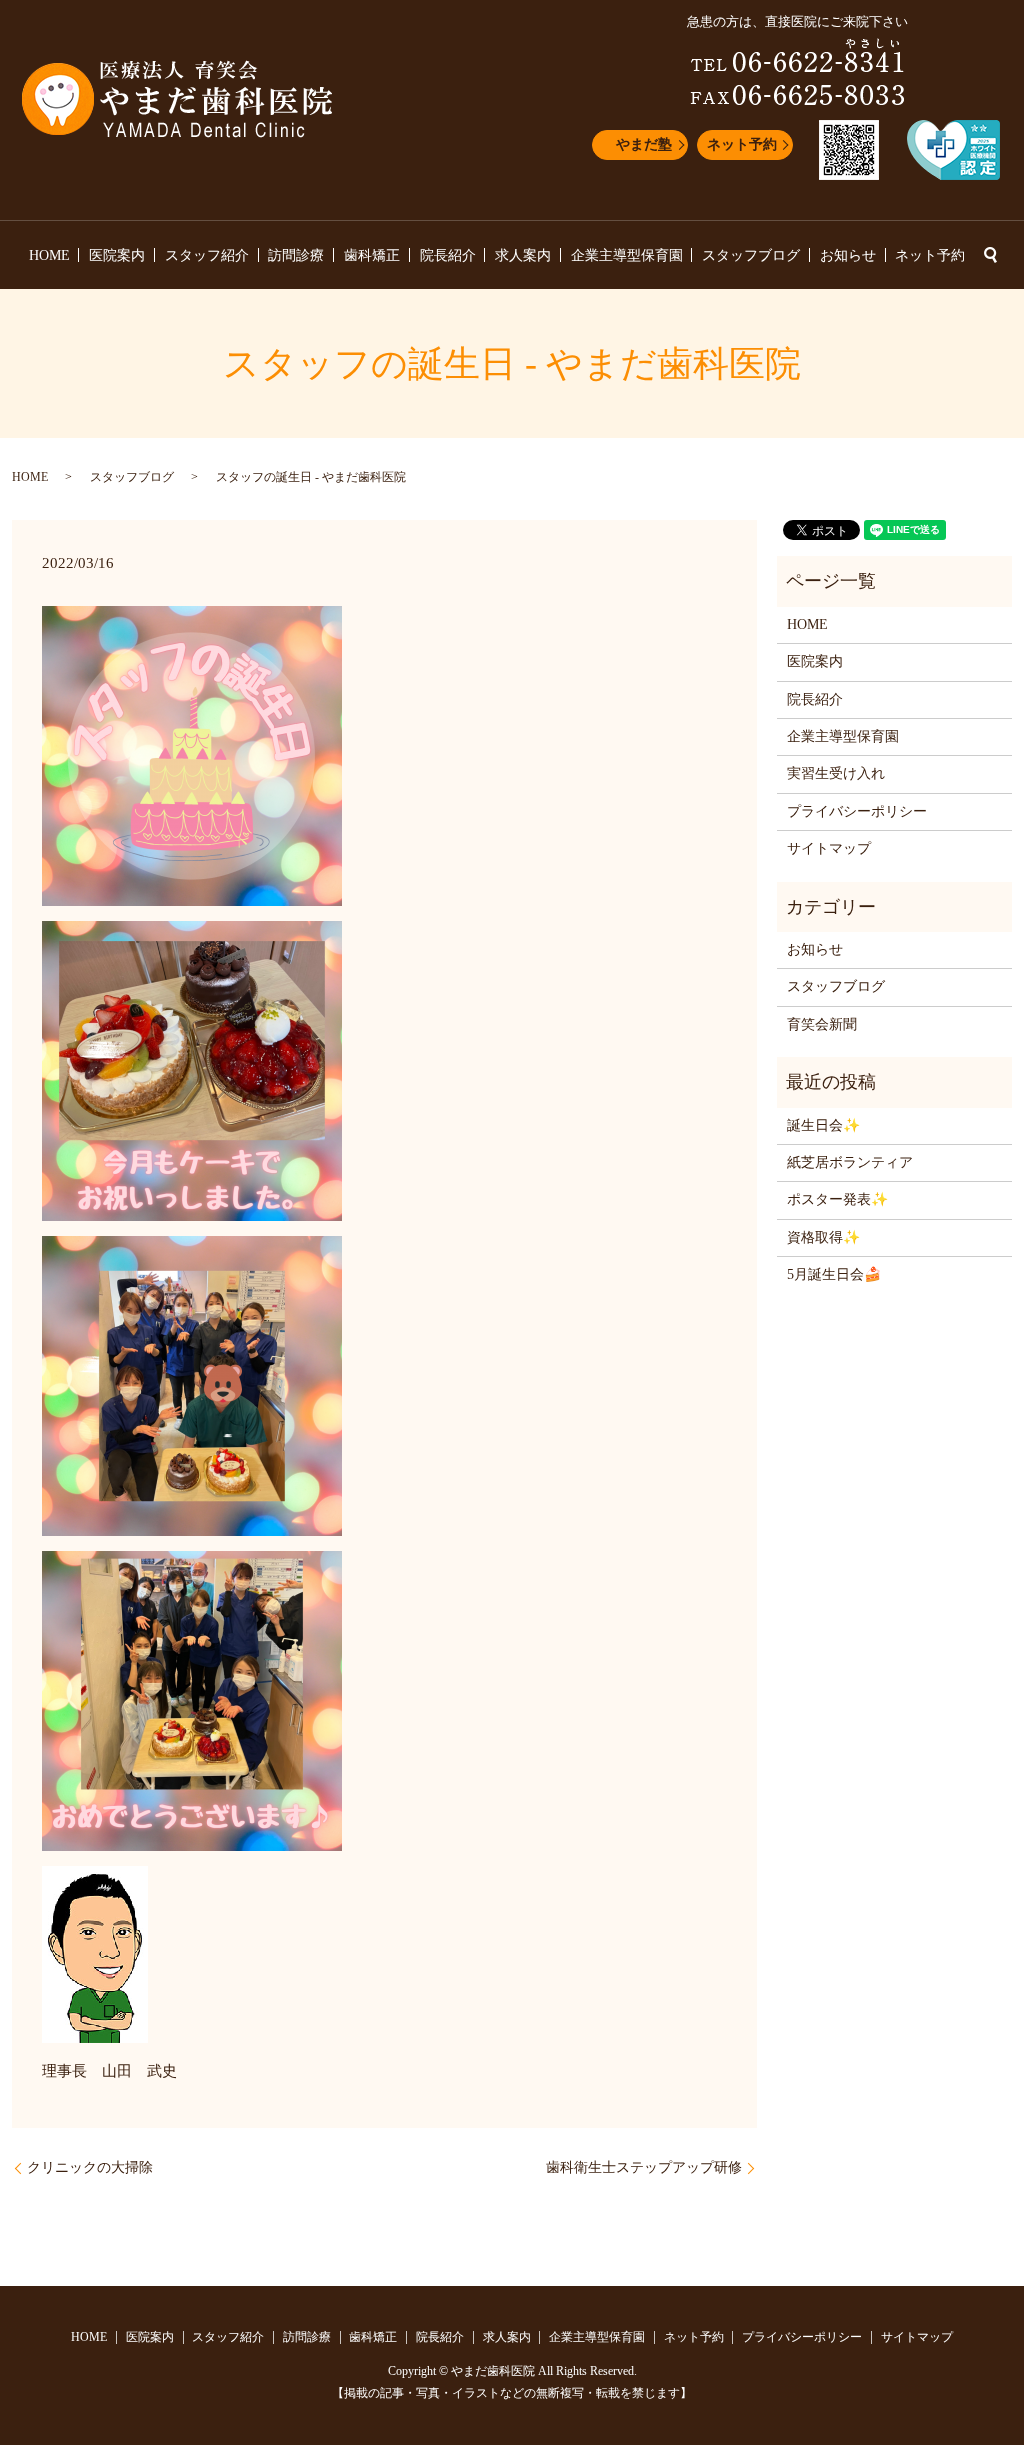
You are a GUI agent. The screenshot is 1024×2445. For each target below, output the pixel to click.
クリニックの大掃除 (90, 2167)
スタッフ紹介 (207, 255)
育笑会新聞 (822, 1024)
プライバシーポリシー (857, 811)
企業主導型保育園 (627, 255)
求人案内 (523, 255)
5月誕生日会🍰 (834, 1274)
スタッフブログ (751, 255)
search (990, 255)
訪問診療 (296, 255)
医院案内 (117, 255)
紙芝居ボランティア (850, 1162)
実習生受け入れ (836, 773)
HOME (49, 255)
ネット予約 (742, 144)
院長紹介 (448, 255)
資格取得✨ (823, 1237)
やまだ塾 (644, 144)
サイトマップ (829, 848)
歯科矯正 (372, 255)
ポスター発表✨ (837, 1199)
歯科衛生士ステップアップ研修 (644, 2167)
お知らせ (848, 255)
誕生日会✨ (823, 1125)
